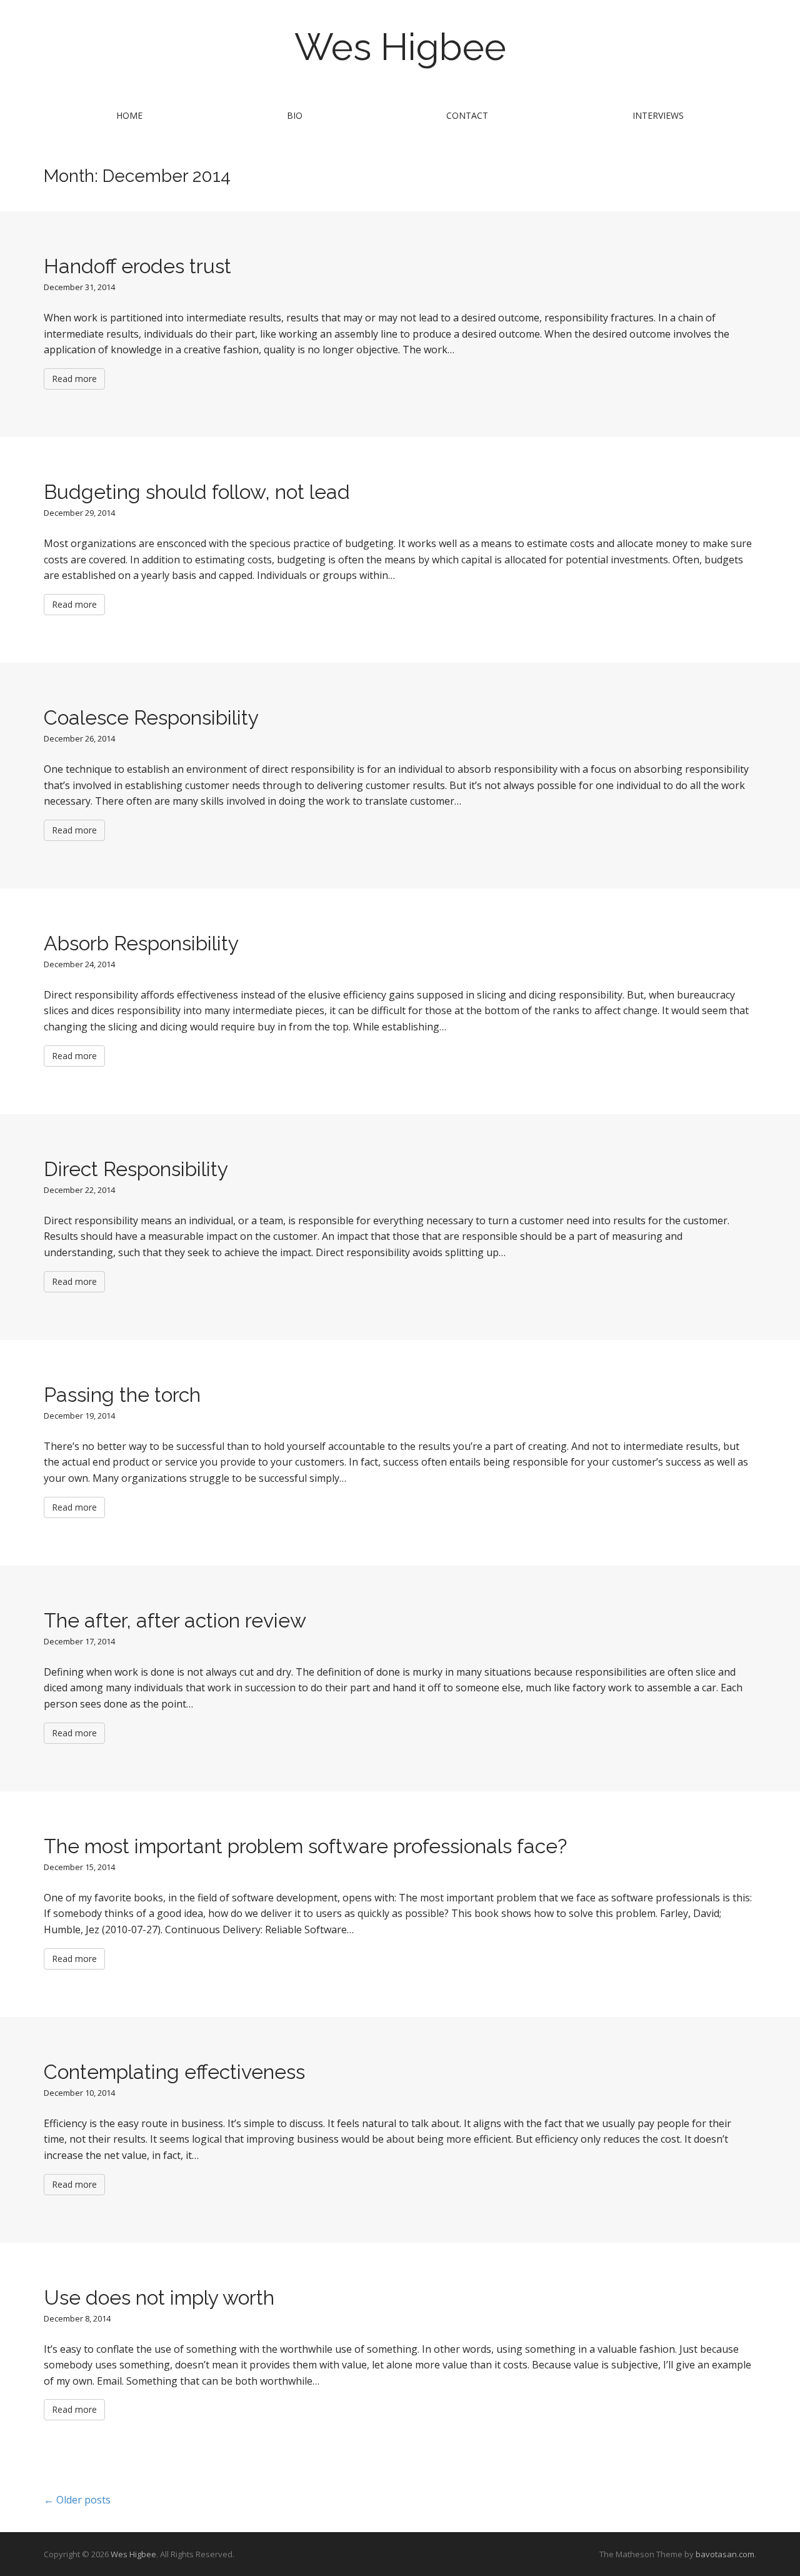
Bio (295, 115)
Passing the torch (122, 1395)
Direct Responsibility (136, 1169)
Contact (467, 115)
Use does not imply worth (159, 2297)
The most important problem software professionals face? (305, 1846)
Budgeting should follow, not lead (197, 492)
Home (129, 115)
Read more (74, 379)
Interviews (658, 115)
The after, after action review (175, 1620)
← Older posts (77, 2500)
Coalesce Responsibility (151, 717)
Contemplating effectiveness (174, 2072)
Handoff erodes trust (137, 266)
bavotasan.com (725, 2554)
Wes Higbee (400, 47)
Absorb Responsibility (141, 943)
